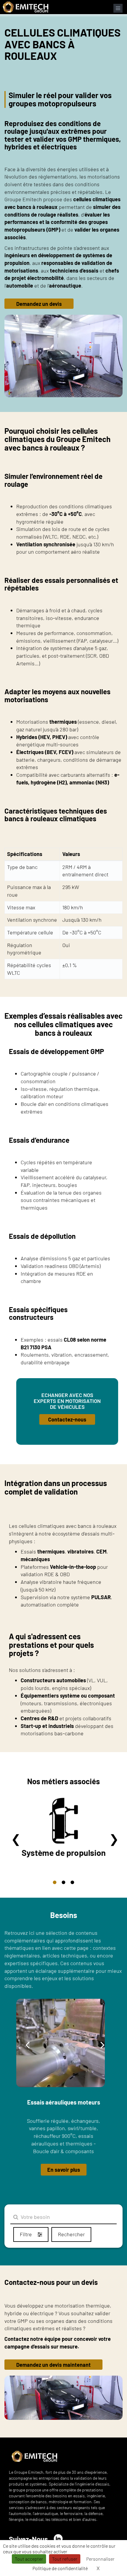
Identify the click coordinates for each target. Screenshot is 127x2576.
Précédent (16, 1838)
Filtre (26, 2234)
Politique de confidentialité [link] (60, 2568)
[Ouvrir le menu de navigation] (118, 8)
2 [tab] (63, 1882)
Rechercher (71, 2234)
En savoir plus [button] (64, 2170)
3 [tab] (72, 1882)
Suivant (114, 1838)
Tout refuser (65, 2559)
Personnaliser (100, 2559)
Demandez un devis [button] (39, 304)
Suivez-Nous (28, 2539)
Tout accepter (29, 2559)
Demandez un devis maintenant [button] (53, 2365)
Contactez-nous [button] (67, 1419)
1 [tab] (55, 1882)
